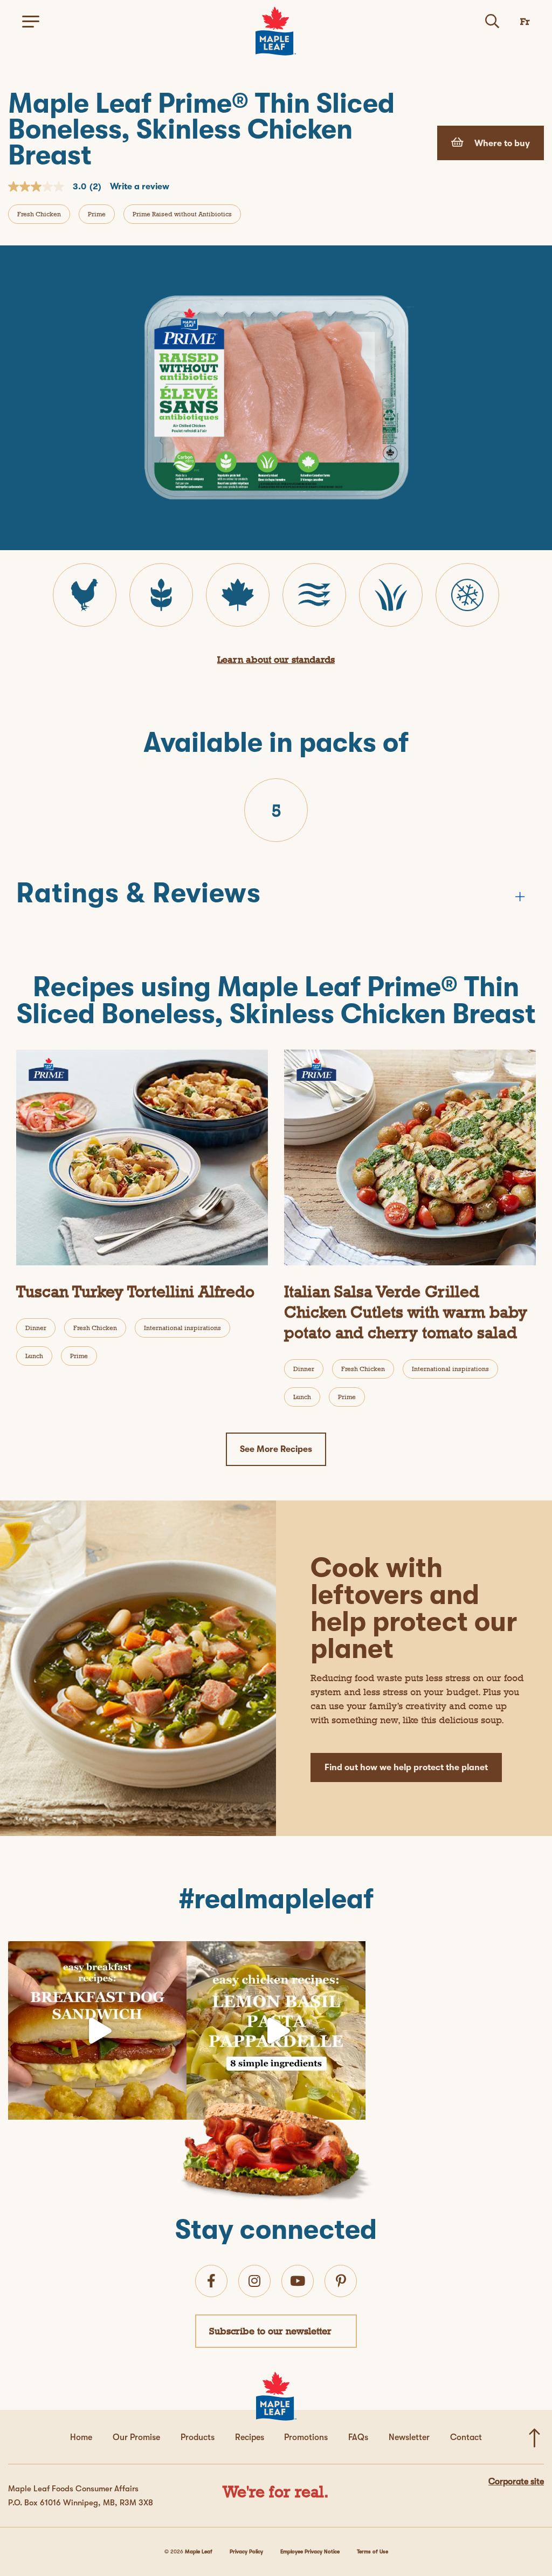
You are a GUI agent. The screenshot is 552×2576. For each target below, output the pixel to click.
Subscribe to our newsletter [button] (270, 2331)
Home (81, 2437)
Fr (525, 21)
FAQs (358, 2437)
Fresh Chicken (39, 214)
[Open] (97, 2030)
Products (198, 2437)
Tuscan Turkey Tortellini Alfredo (135, 1292)
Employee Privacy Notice (310, 2551)
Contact (466, 2437)
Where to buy (501, 143)
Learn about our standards (276, 659)
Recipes (250, 2437)
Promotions (306, 2437)
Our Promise (136, 2437)
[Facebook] (211, 2281)
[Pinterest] (341, 2281)
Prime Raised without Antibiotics (182, 214)
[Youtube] (298, 2281)
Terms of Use (372, 2551)
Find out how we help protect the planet (406, 1767)
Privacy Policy (246, 2551)
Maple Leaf (199, 2551)
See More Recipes (276, 1449)
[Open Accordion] (520, 896)
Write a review (140, 187)
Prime (97, 214)
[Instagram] (176, 2106)
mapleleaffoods (95, 1953)
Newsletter (409, 2437)
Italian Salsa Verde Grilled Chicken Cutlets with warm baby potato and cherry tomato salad (406, 1312)
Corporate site (516, 2482)
